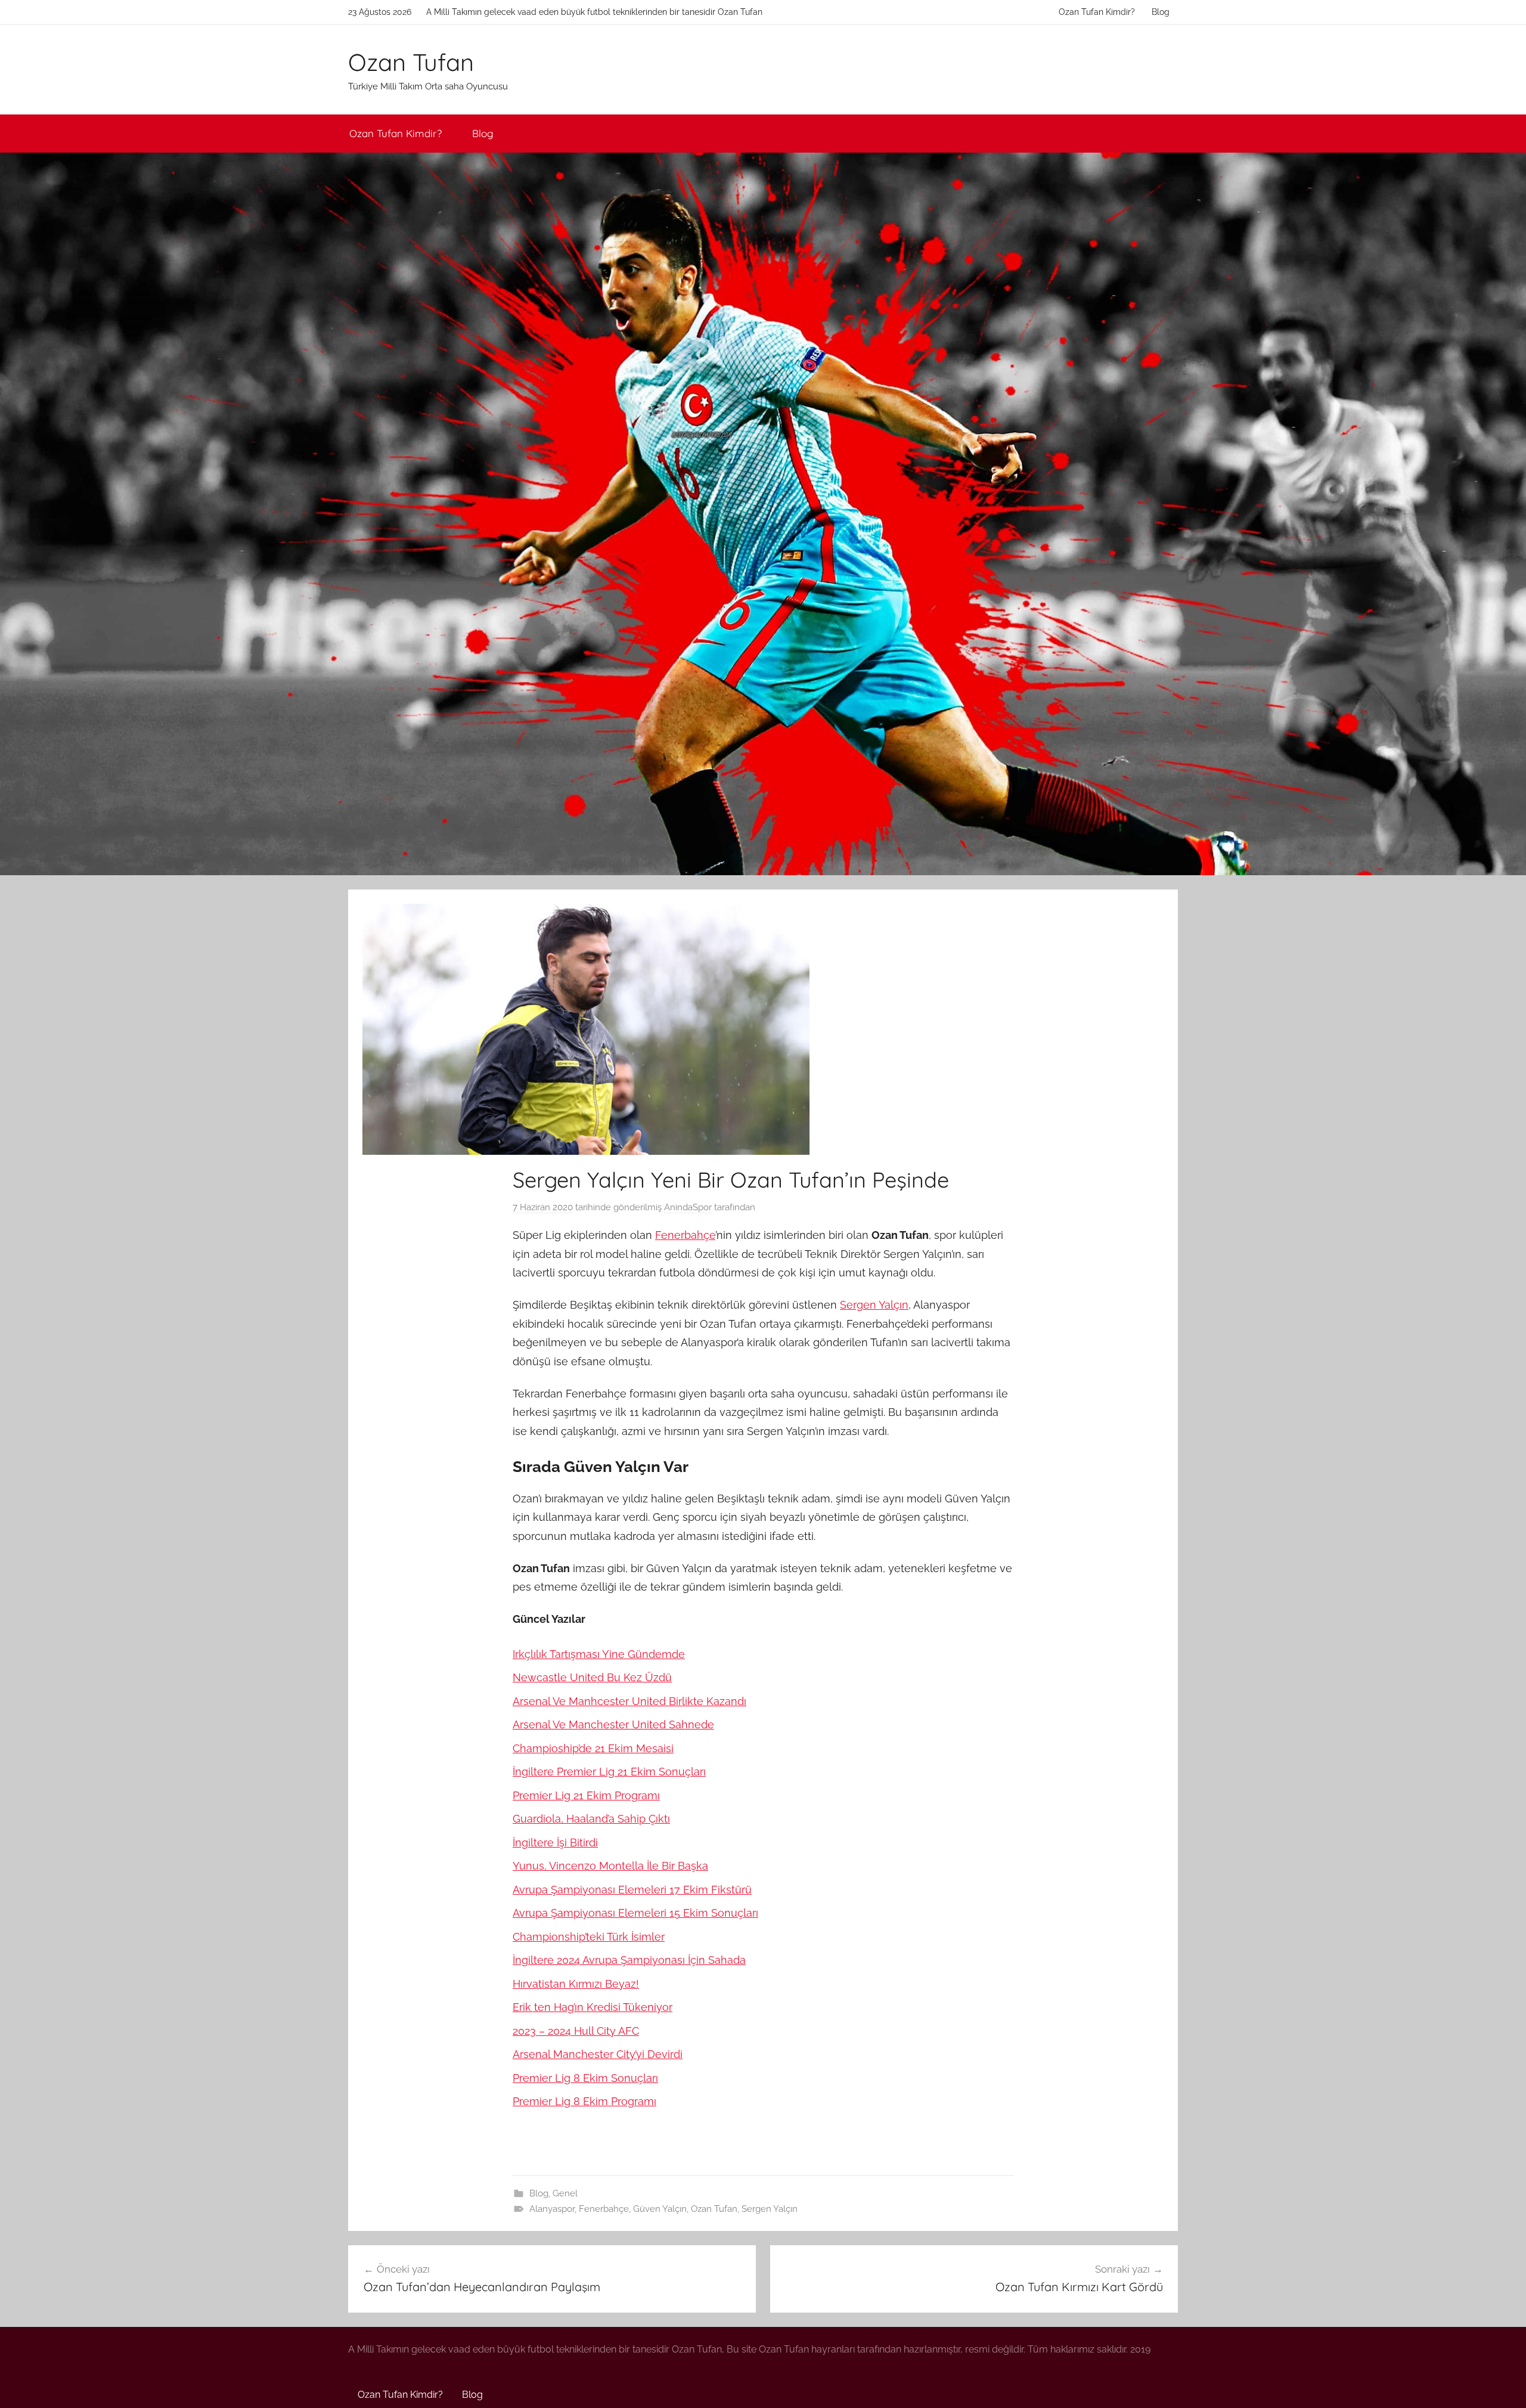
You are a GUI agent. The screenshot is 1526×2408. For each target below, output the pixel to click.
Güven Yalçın (660, 2209)
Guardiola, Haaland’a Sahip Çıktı (591, 1819)
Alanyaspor (552, 2209)
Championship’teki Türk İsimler (589, 1937)
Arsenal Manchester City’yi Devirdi (598, 2054)
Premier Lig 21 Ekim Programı (586, 1795)
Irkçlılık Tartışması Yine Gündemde (599, 1654)
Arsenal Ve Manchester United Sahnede (613, 1724)
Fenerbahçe (685, 1235)
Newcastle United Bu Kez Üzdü (592, 1677)
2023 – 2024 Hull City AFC (576, 2031)
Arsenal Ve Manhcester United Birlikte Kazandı (629, 1701)
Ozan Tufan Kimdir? (1097, 12)
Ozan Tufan (411, 62)
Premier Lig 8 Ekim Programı (584, 2101)
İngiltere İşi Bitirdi (555, 1843)
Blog (1161, 12)
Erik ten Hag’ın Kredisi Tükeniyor (593, 2007)
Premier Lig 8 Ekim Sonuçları (585, 2078)
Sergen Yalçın (874, 1305)
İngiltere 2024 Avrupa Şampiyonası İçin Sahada (629, 1960)
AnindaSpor (688, 1207)
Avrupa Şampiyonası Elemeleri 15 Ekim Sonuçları (635, 1913)
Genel (565, 2193)
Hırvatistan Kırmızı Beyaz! (576, 1984)
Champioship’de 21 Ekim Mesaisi (593, 1748)
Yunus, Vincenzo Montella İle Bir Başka (610, 1866)
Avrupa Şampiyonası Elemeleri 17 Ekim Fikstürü (632, 1890)
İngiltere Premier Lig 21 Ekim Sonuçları (609, 1772)
